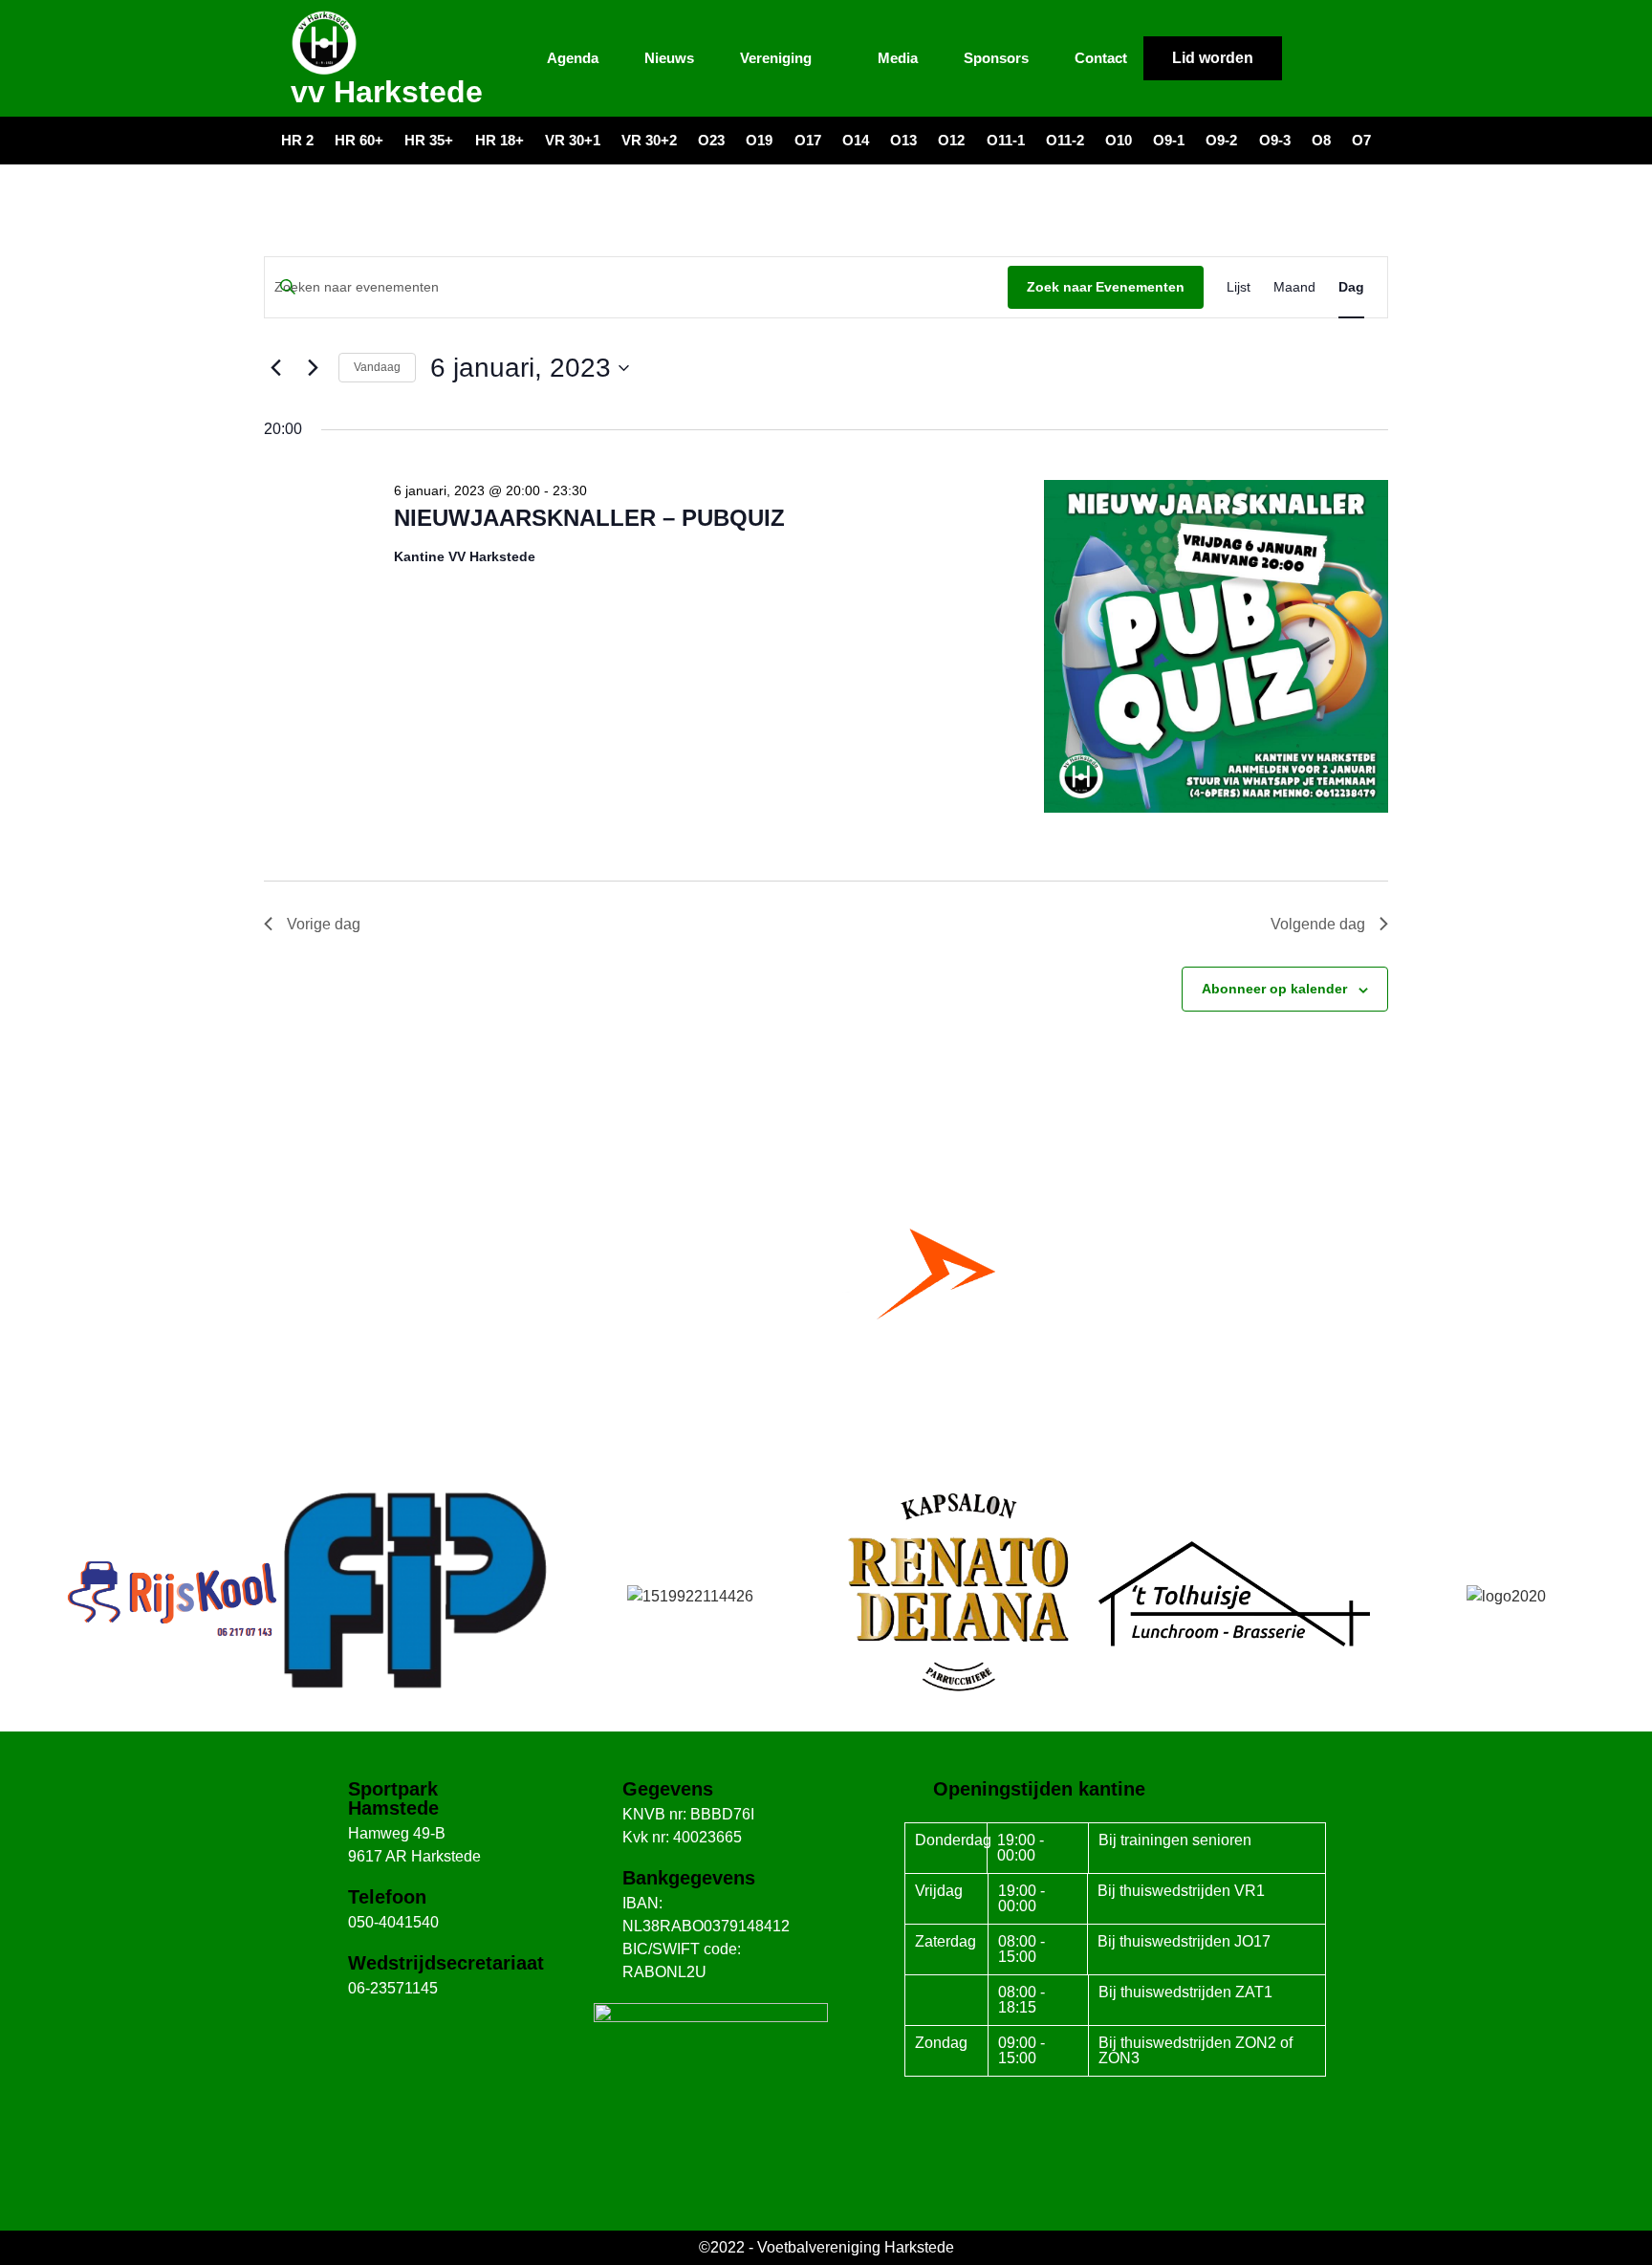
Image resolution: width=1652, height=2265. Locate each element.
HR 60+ (359, 140)
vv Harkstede (387, 92)
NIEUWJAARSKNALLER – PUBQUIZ (589, 518)
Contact (1101, 58)
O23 (711, 140)
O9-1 (1169, 140)
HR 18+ (500, 140)
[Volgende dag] (313, 368)
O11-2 (1065, 140)
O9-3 (1275, 140)
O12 (951, 140)
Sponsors (996, 58)
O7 (1361, 140)
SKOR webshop (826, 1406)
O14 (856, 140)
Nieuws (669, 58)
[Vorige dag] (275, 368)
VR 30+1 (573, 140)
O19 (759, 140)
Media (898, 58)
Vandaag (377, 367)
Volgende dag (1318, 924)
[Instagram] (1342, 58)
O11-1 (1006, 140)
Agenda (573, 58)
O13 (903, 140)
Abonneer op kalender (1274, 989)
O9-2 (1221, 140)
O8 (1321, 140)
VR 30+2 (649, 140)
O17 (808, 140)
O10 (1119, 140)
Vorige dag (324, 924)
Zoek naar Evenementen (1106, 287)
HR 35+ (429, 140)
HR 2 (297, 140)
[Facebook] (1307, 58)
